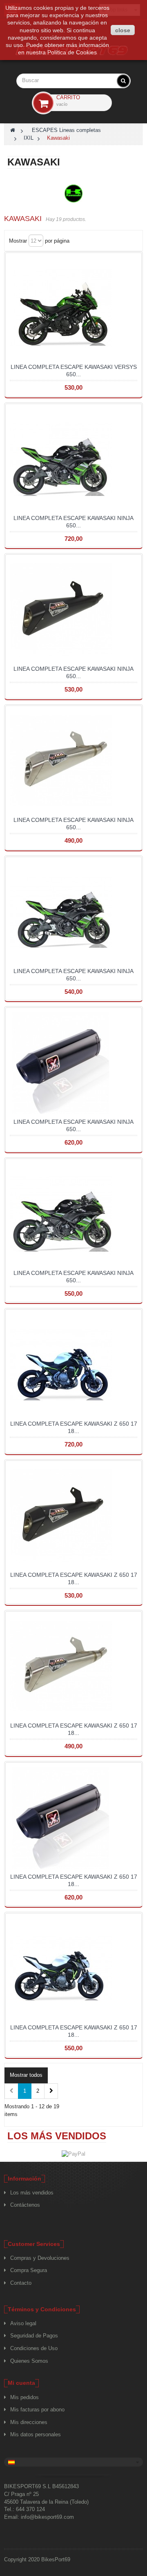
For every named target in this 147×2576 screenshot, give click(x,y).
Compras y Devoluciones (40, 2258)
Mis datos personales (36, 2434)
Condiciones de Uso (34, 2348)
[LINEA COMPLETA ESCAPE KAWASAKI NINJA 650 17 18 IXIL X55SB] (73, 610)
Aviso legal (23, 2323)
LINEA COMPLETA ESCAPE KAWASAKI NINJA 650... (73, 522)
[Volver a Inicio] (13, 130)
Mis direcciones (29, 2422)
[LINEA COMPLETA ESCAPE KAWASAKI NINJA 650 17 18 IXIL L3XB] (73, 912)
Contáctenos (25, 2205)
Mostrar (18, 241)
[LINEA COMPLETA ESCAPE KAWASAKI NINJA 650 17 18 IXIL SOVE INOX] (73, 1214)
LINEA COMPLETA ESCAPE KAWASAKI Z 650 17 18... (74, 1427)
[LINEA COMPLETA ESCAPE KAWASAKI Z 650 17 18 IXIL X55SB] (73, 1516)
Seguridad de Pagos (34, 2336)
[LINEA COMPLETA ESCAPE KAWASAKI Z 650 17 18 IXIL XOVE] (73, 1818)
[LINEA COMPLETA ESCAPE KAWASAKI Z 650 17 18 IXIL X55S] (73, 1667)
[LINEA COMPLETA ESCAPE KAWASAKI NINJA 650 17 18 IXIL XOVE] (73, 1063)
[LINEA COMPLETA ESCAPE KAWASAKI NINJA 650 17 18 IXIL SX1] (73, 459)
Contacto (21, 2283)
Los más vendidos (57, 2136)
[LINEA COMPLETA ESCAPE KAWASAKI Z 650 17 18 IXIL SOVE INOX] (73, 1969)
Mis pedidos (24, 2397)
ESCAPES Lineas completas (66, 130)
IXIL (29, 138)
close (123, 30)
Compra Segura (29, 2270)
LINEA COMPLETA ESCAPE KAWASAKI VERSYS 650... (74, 371)
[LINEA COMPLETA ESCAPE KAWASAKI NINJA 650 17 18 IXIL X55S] (73, 761)
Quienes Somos (29, 2361)
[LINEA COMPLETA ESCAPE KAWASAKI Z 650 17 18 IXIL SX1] (73, 1365)
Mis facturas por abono (37, 2410)
